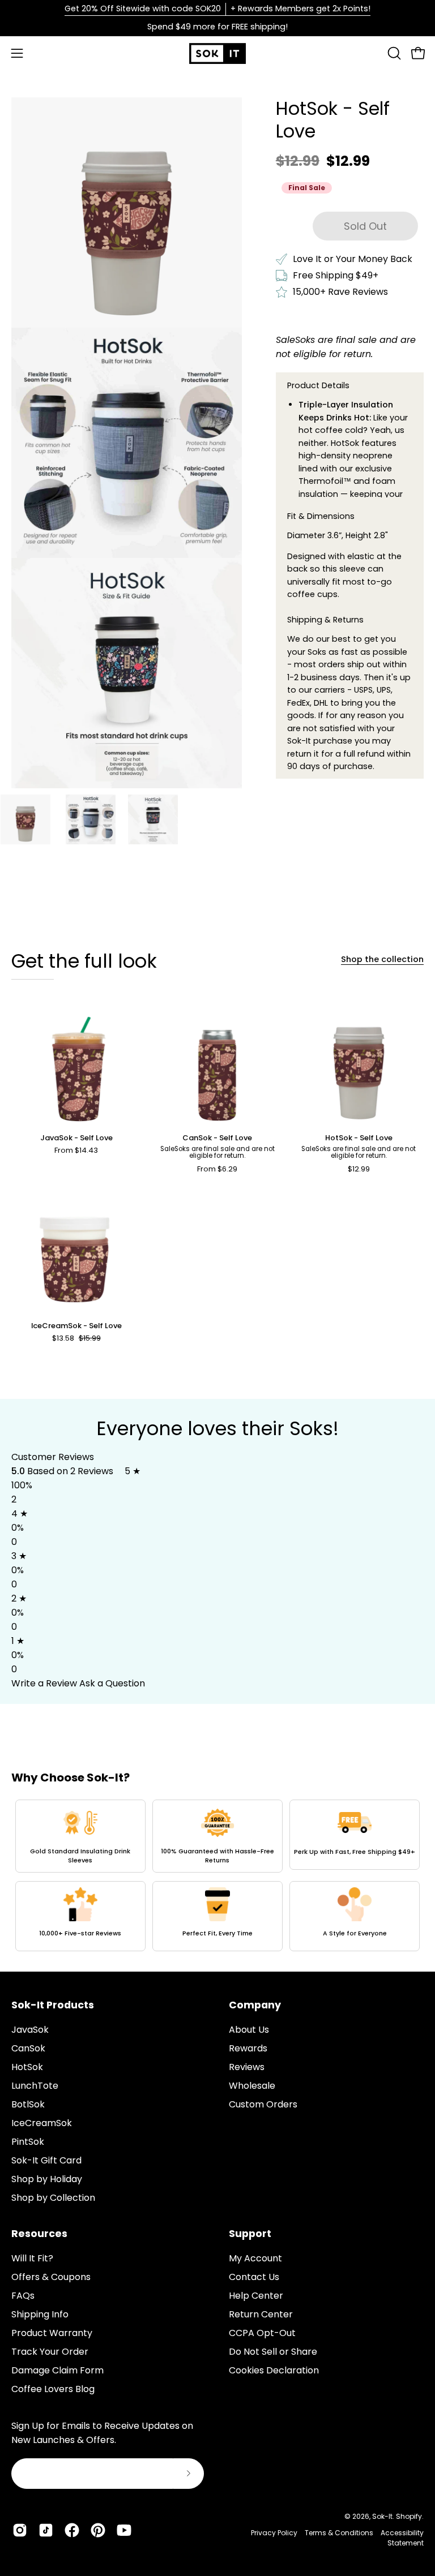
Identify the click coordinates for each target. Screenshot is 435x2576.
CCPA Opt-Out (262, 2333)
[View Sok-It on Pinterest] (98, 2530)
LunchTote (35, 2086)
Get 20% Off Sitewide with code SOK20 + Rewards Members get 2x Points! (217, 8)
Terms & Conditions (339, 2533)
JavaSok (30, 2030)
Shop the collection (382, 959)
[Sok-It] (217, 53)
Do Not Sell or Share (273, 2352)
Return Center (261, 2314)
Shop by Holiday (47, 2179)
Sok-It (382, 2516)
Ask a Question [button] (112, 1683)
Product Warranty (52, 2333)
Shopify (409, 2516)
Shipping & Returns (325, 620)
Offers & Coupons (51, 2277)
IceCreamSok (42, 2123)
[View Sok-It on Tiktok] (46, 2530)
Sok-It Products (53, 2005)
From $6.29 (217, 1169)
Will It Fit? (32, 2258)
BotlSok (28, 2104)
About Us (249, 2030)
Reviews (247, 2067)
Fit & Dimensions (321, 516)
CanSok (28, 2048)
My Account (255, 2258)
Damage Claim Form (57, 2370)
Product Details (318, 385)
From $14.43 (76, 1151)
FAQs (23, 2296)
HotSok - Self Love (359, 1138)
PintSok (28, 2142)
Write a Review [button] (44, 1683)
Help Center (256, 2296)
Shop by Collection (53, 2198)
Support (250, 2234)
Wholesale (252, 2086)
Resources (39, 2234)
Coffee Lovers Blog (53, 2389)
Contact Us (254, 2277)
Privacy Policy (274, 2533)
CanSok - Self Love (217, 1138)
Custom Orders (263, 2104)
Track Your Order (50, 2352)
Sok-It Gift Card (46, 2160)
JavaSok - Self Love (76, 1138)
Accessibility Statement (402, 2538)
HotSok (27, 2067)
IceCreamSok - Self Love (76, 1326)
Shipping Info (40, 2314)
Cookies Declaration (274, 2370)
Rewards (248, 2048)
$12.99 (359, 1169)
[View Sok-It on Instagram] (20, 2530)
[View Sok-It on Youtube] (124, 2530)
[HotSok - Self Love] (25, 819)
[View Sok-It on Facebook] (72, 2530)
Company (255, 2005)
